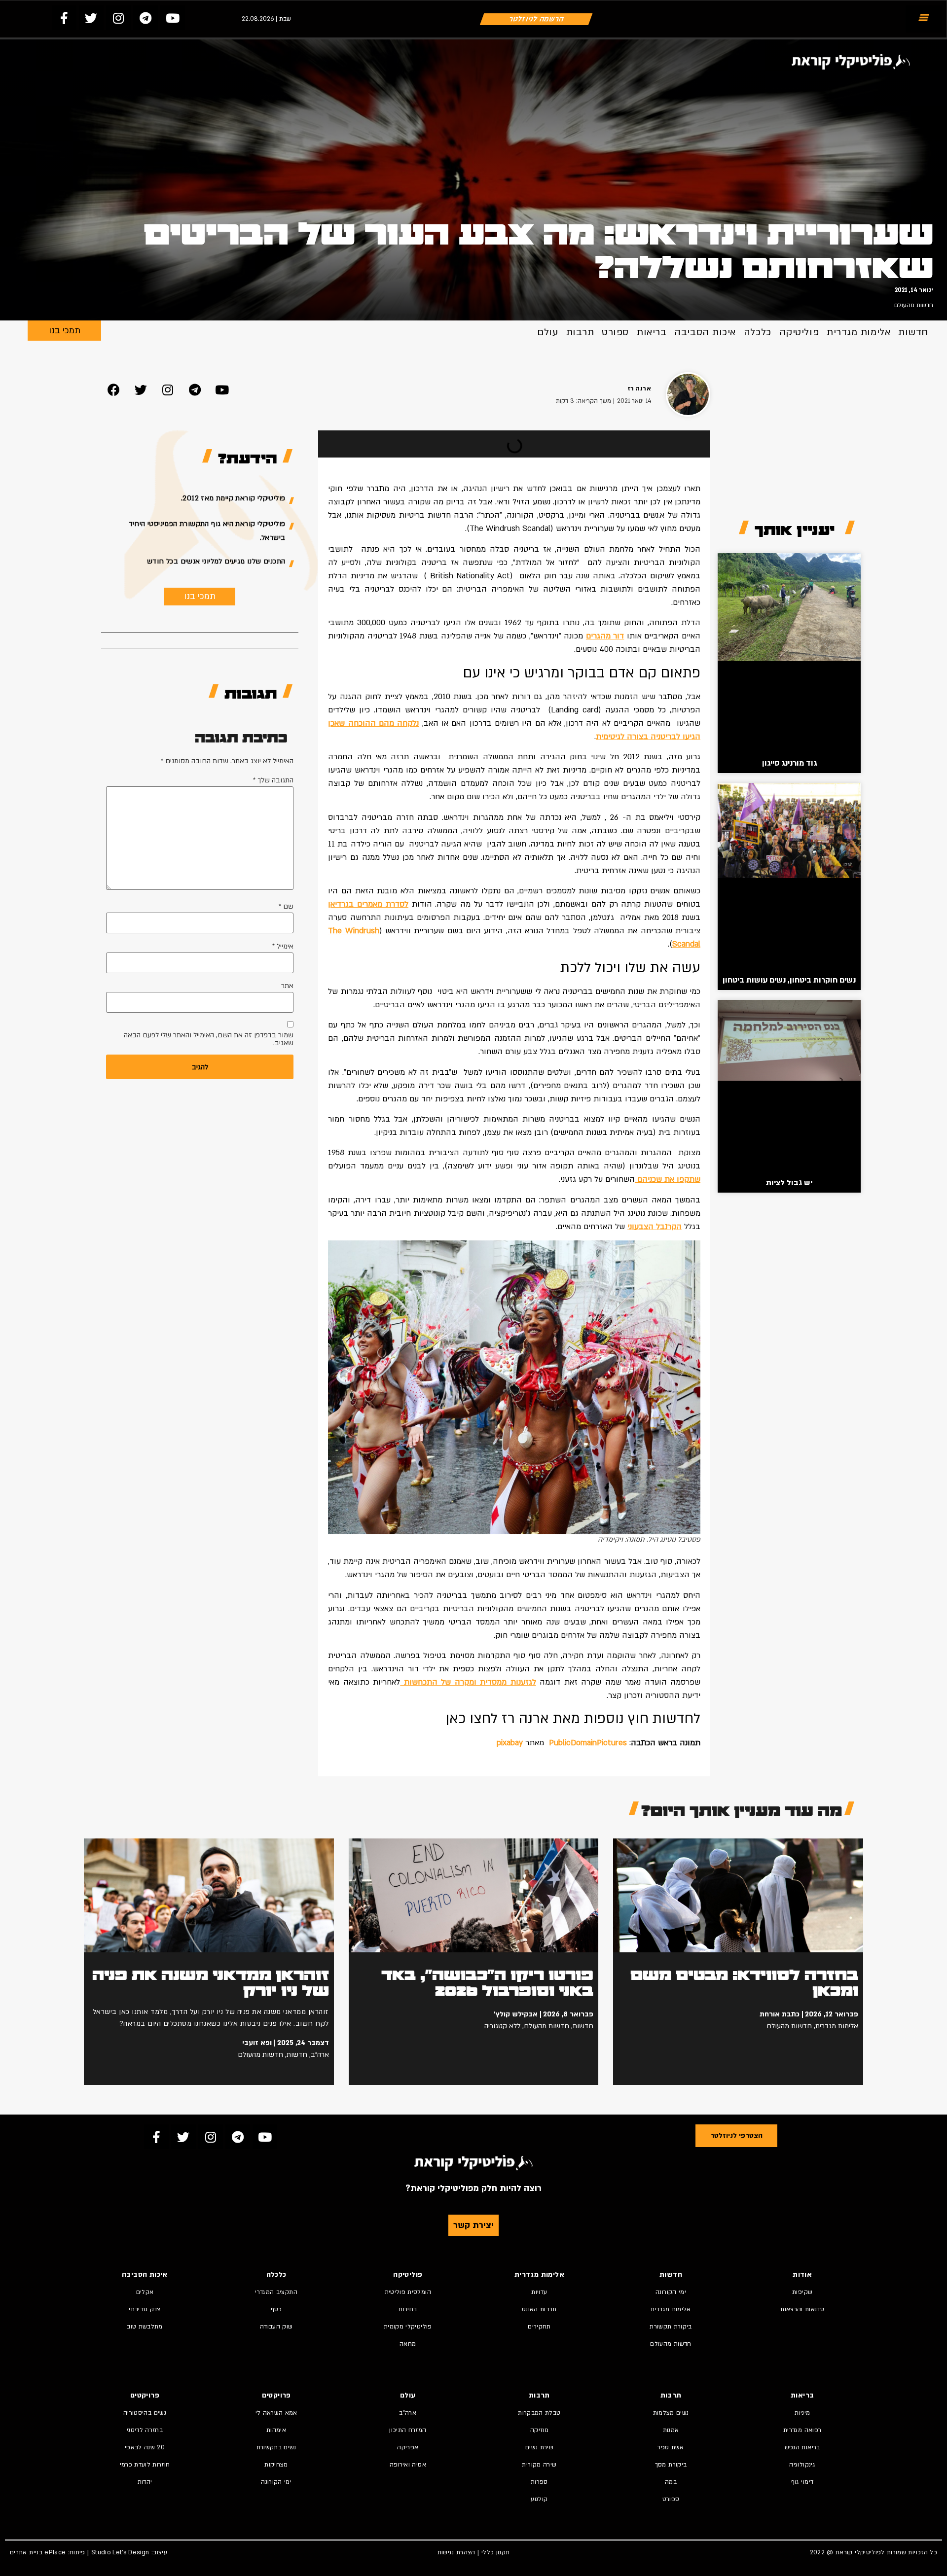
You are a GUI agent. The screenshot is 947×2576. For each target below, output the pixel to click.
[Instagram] (118, 18)
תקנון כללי (496, 2552)
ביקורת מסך (671, 2465)
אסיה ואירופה (408, 2465)
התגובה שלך (273, 780)
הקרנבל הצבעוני (655, 1227)
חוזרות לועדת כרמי (145, 2465)
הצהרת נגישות (456, 2552)
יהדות (145, 2482)
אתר (287, 986)
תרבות (580, 332)
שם (286, 907)
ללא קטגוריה (502, 2026)
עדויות (539, 2292)
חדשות (913, 332)
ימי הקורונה (671, 2292)
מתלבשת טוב (145, 2327)
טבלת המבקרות (539, 2413)
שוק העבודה (276, 2327)
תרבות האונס (539, 2309)
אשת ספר (671, 2447)
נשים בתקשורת (276, 2447)
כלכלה (758, 332)
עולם (547, 332)
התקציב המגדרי (276, 2292)
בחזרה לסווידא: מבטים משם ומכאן (744, 1983)
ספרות (539, 2482)
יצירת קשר (473, 2225)
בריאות (652, 332)
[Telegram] (146, 18)
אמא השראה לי (276, 2413)
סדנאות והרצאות (802, 2309)
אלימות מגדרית (858, 332)
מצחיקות (276, 2465)
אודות (802, 2275)
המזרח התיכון (408, 2430)
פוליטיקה (799, 332)
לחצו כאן (472, 1719)
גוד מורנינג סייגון (789, 763)
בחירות (408, 2309)
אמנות (671, 2430)
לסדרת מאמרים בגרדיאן (368, 904)
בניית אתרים (26, 2552)
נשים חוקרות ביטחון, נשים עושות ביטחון (789, 980)
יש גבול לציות (789, 1183)
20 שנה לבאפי (145, 2447)
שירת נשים (539, 2447)
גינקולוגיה (802, 2465)
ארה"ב (320, 2055)
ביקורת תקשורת (671, 2327)
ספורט (615, 332)
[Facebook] (113, 389)
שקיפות (802, 2292)
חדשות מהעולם (914, 305)
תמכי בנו (65, 331)
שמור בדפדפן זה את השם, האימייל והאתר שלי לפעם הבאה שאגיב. (209, 1039)
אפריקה (408, 2447)
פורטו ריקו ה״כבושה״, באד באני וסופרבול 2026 (487, 1983)
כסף (276, 2309)
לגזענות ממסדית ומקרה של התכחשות (468, 1682)
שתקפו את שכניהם (668, 1179)
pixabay (510, 1743)
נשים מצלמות (671, 2413)
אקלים (145, 2292)
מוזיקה (539, 2430)
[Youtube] (173, 18)
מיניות (802, 2413)
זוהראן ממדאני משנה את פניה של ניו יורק (211, 1983)
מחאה (408, 2344)
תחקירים (539, 2327)
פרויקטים (276, 2395)
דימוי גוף (802, 2482)
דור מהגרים (605, 636)
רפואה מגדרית (802, 2430)
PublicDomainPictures (587, 1743)
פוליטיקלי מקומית (408, 2327)
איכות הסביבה (705, 332)
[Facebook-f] (64, 18)
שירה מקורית (539, 2465)
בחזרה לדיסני (145, 2430)
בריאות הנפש (802, 2447)
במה (671, 2482)
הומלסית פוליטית (408, 2292)
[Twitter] (91, 18)
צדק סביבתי (145, 2309)
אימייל (283, 947)
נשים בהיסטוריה (145, 2413)
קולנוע (539, 2499)
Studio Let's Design (120, 2552)
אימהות (276, 2430)
